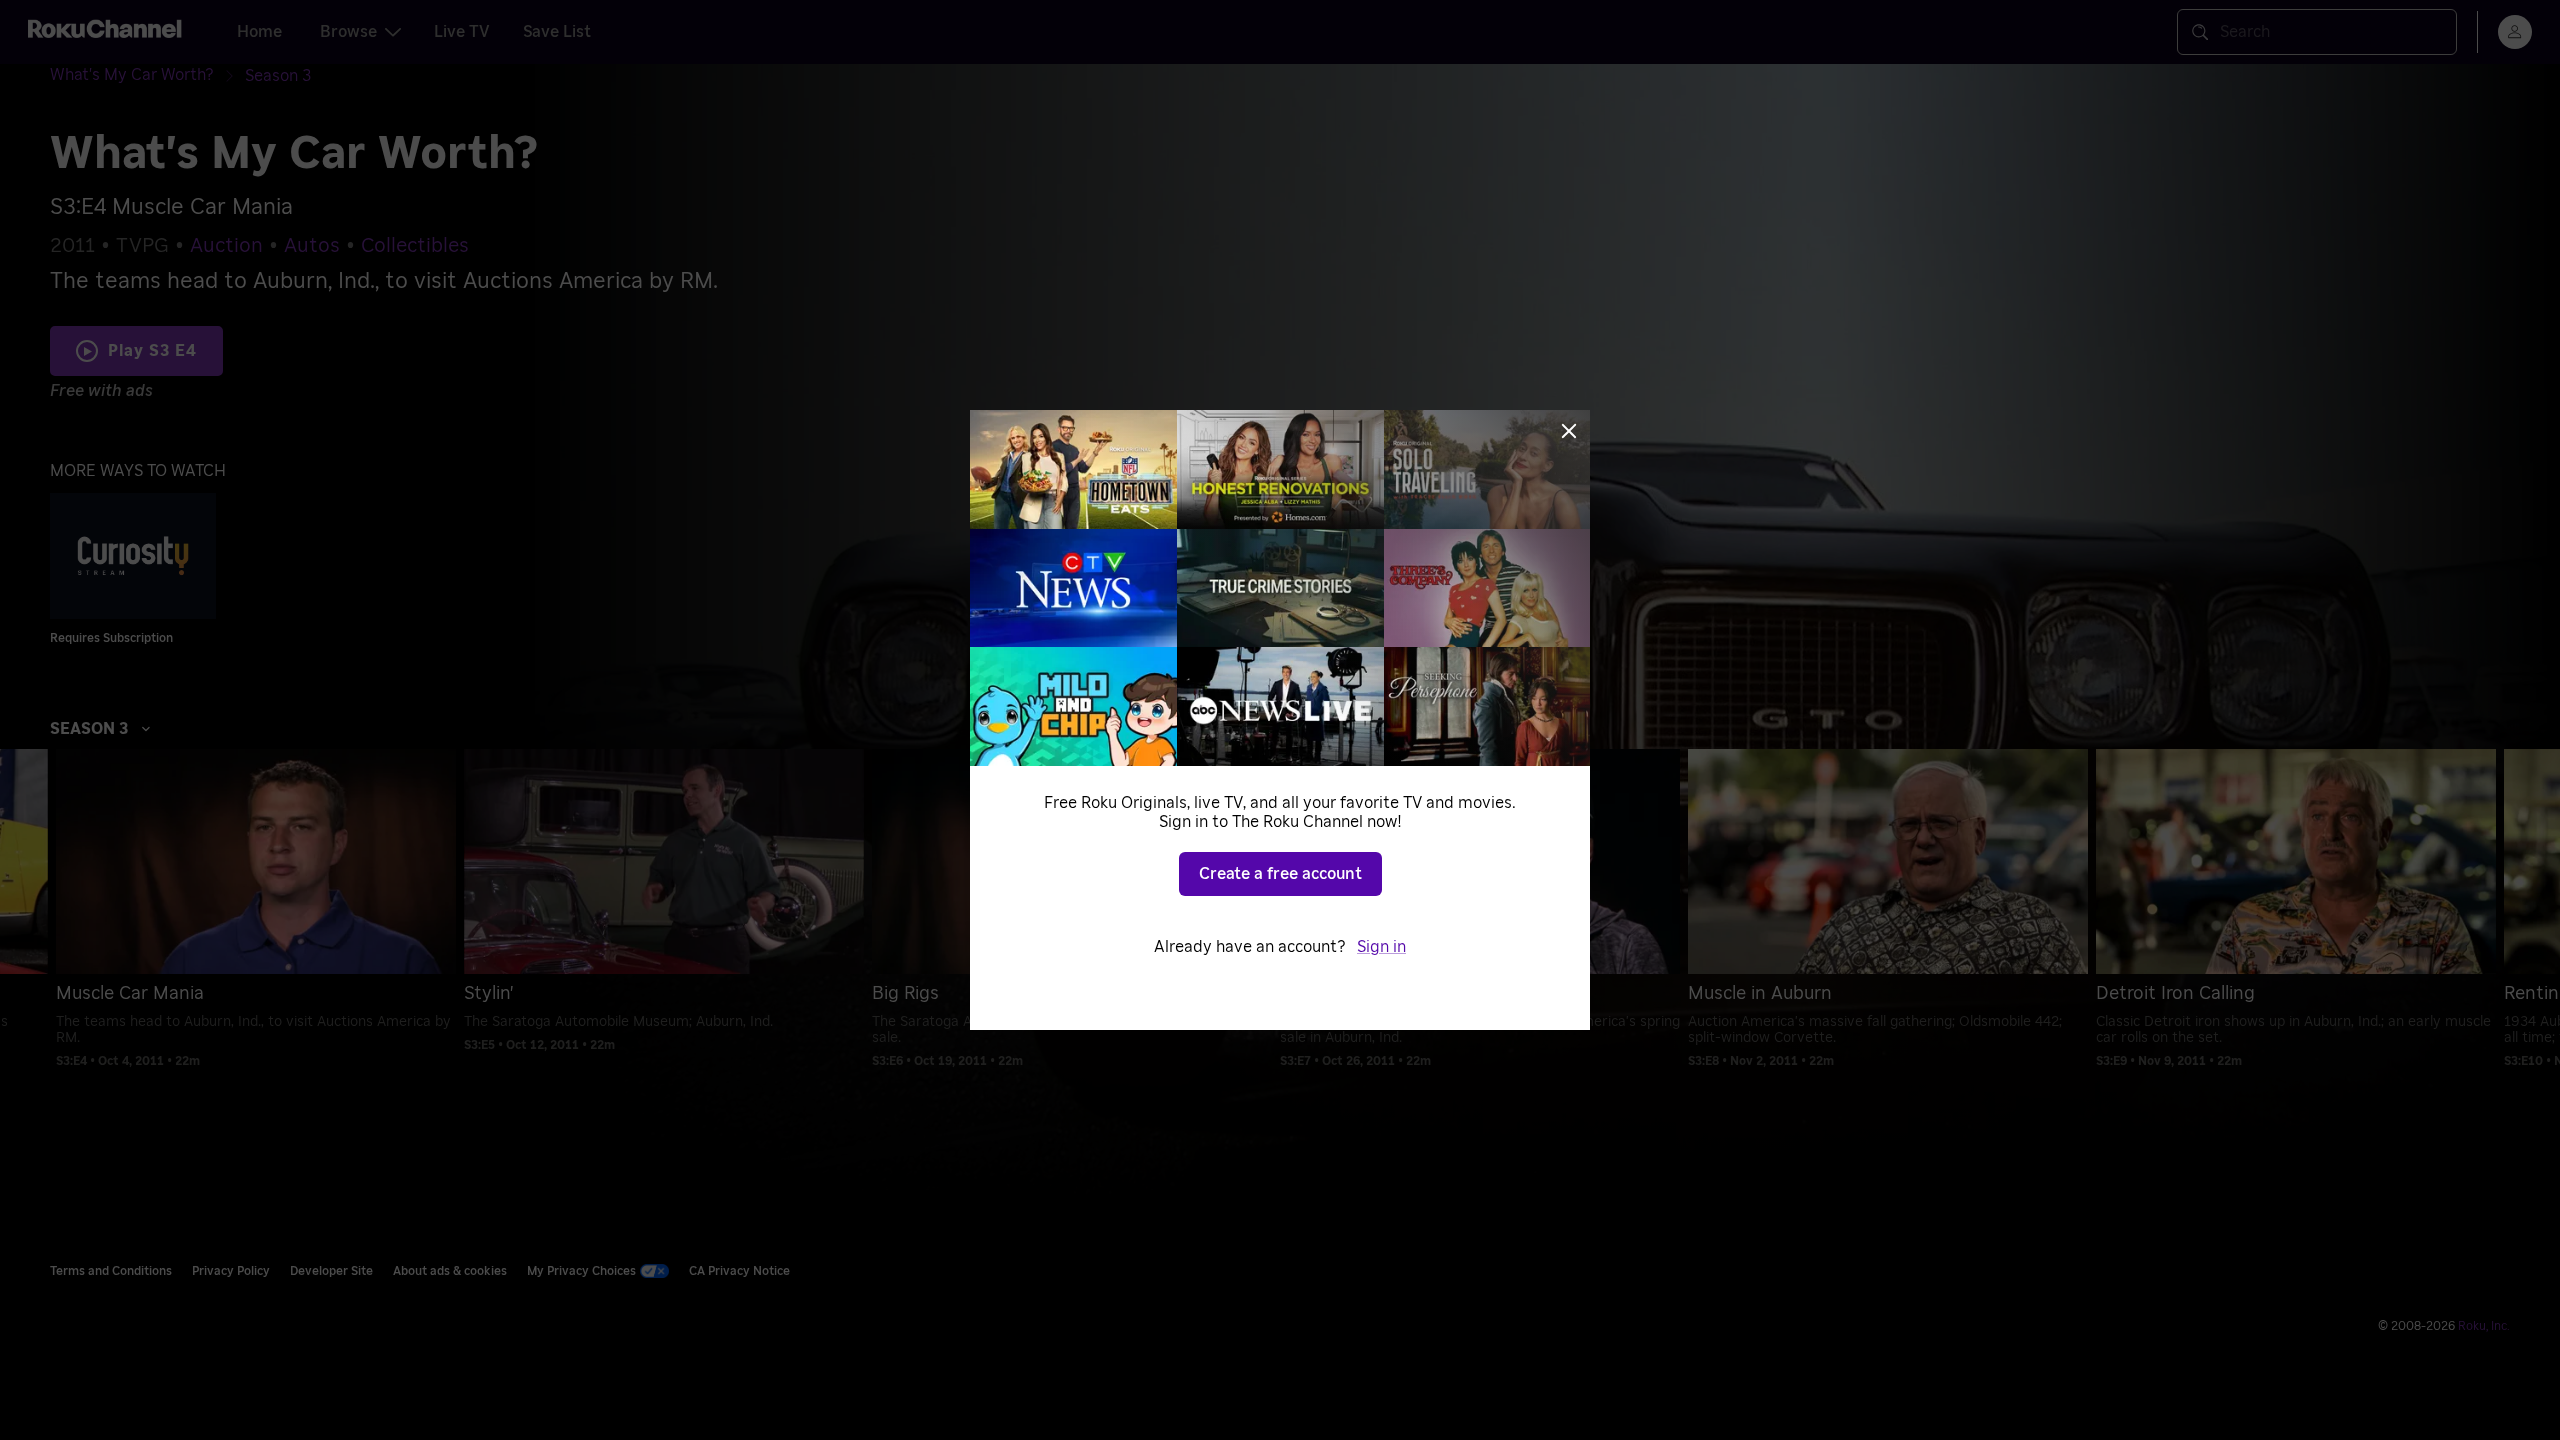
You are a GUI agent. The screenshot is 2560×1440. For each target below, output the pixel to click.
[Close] (1569, 431)
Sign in (1381, 947)
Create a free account (1280, 874)
